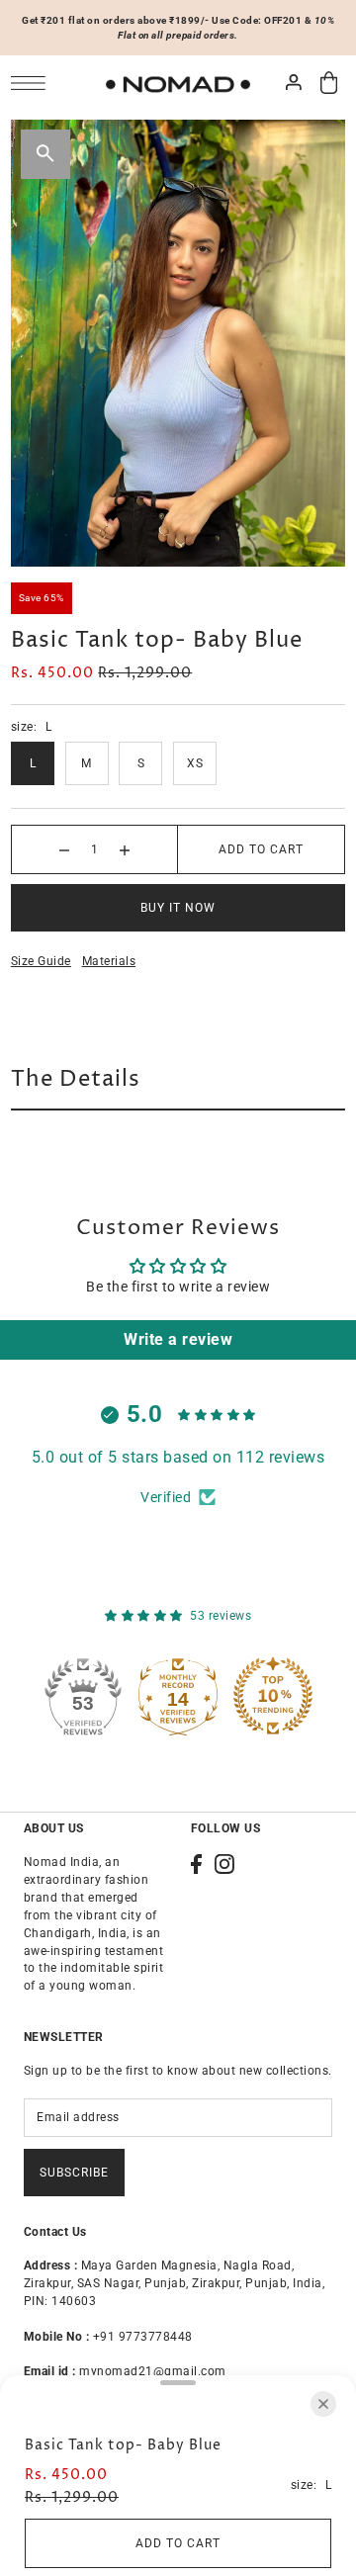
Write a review (178, 1339)
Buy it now (178, 908)
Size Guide (41, 961)
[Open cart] (329, 83)
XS (195, 763)
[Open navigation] (33, 83)
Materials (109, 961)
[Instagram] (224, 1864)
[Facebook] (196, 1864)
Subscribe (74, 2173)
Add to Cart (261, 849)
